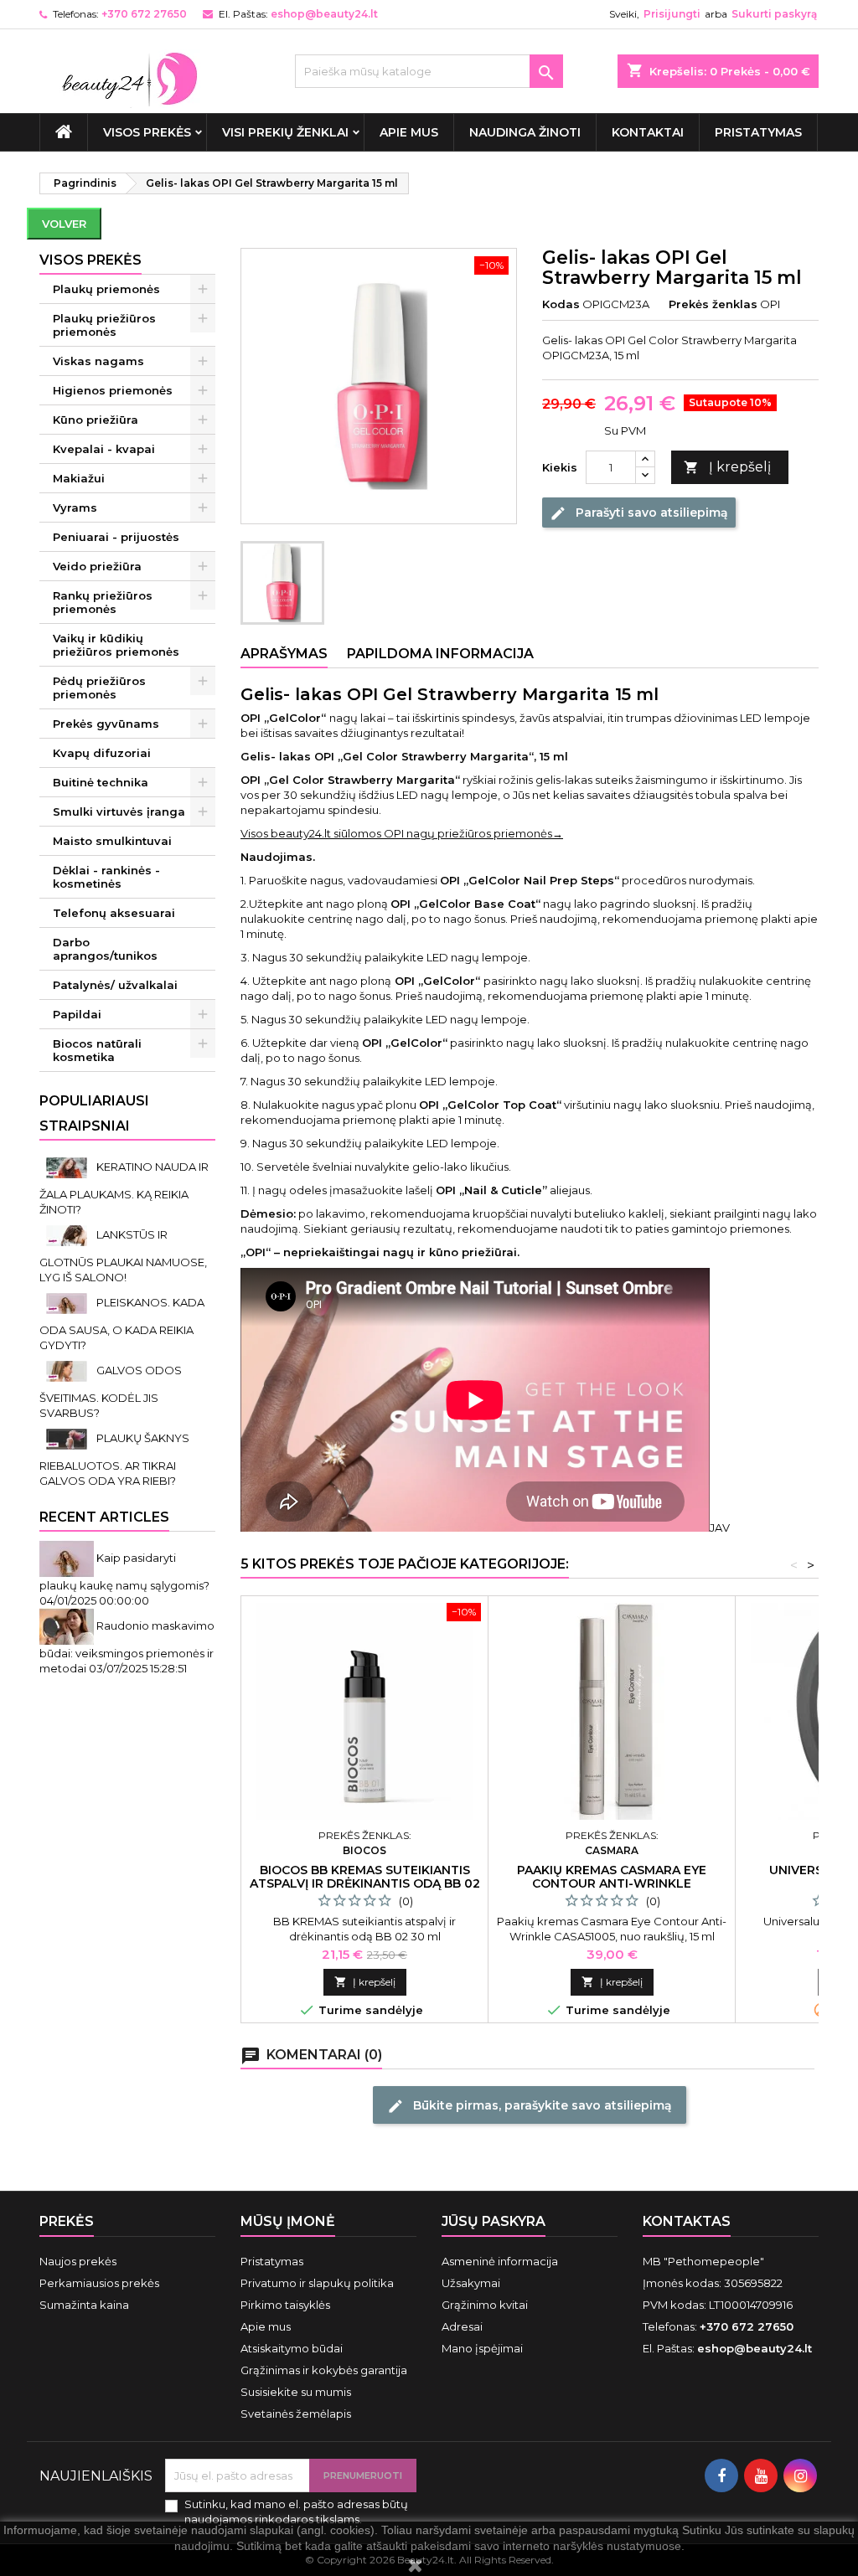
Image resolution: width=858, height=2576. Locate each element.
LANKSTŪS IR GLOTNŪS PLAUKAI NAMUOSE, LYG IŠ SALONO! (123, 1256)
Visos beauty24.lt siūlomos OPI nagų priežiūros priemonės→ (402, 833)
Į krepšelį (727, 467)
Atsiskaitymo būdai (292, 2348)
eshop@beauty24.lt (324, 14)
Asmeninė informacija (500, 2261)
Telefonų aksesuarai (114, 913)
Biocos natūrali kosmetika (97, 1050)
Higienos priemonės (113, 390)
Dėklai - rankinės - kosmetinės (106, 877)
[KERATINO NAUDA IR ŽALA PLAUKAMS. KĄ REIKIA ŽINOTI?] (68, 1167)
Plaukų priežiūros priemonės (104, 325)
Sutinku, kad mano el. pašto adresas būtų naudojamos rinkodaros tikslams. (296, 2512)
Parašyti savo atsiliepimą (639, 513)
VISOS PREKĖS (147, 132)
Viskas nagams (98, 361)
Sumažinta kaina (84, 2305)
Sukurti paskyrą (774, 14)
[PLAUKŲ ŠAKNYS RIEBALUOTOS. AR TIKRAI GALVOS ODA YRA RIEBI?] (68, 1438)
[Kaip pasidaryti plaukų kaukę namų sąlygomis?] (68, 1558)
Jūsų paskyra (494, 2221)
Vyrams (75, 507)
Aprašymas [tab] (284, 654)
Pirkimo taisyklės (285, 2305)
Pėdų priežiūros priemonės (99, 688)
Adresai (462, 2326)
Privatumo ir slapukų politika (317, 2283)
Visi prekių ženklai (285, 132)
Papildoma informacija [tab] (440, 654)
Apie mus (409, 132)
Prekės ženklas (713, 304)
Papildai (77, 1014)
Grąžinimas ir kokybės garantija (324, 2370)
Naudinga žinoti (525, 132)
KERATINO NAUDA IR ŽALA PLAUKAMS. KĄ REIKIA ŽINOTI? (124, 1188)
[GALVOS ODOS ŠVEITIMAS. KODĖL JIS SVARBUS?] (68, 1370)
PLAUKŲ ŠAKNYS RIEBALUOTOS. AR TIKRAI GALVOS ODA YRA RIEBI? (114, 1459)
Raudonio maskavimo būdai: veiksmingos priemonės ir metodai (127, 1647)
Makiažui (79, 478)
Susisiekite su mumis (296, 2392)
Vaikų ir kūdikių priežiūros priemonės (116, 645)
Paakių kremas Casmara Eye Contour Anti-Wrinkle (612, 1877)
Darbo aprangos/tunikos (105, 949)
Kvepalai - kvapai (104, 449)
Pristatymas (758, 132)
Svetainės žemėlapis (296, 2414)
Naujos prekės (78, 2261)
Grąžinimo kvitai (485, 2305)
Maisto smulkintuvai (112, 841)
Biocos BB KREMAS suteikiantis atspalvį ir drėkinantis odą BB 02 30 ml (365, 1883)
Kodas (561, 304)
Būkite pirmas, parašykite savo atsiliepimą (530, 2106)
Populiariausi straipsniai (94, 1113)
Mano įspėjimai (482, 2348)
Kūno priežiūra (96, 420)
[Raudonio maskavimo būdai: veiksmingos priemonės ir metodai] (68, 1625)
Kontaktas (687, 2221)
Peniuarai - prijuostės (116, 537)
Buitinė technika (101, 782)
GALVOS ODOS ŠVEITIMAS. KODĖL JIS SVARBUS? (111, 1391)
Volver (64, 224)
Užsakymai (471, 2283)
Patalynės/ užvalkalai (115, 985)
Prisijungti (672, 14)
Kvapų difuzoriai (102, 753)
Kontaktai (648, 132)
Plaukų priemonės (106, 289)
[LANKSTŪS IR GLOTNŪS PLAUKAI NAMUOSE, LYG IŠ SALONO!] (68, 1234)
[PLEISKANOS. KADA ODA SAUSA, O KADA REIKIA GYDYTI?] (68, 1302)
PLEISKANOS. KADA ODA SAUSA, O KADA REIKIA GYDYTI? (122, 1324)
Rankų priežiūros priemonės (103, 602)
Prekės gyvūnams (106, 724)
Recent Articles (104, 1517)
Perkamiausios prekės (99, 2283)
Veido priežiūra (97, 566)
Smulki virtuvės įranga (119, 811)
